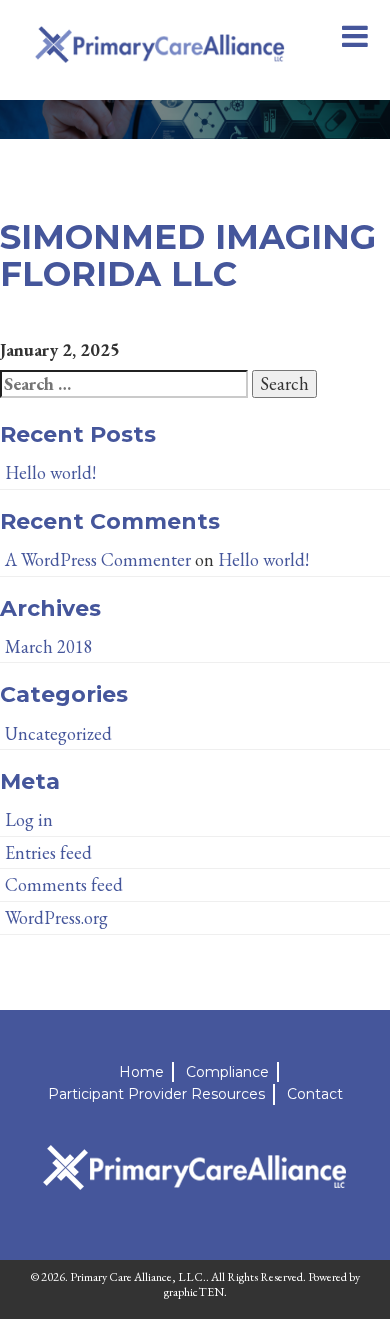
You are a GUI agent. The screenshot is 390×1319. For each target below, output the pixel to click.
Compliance (227, 1072)
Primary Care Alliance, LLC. (138, 1277)
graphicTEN (194, 1292)
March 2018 (49, 646)
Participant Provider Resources (156, 1094)
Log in (29, 819)
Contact (315, 1094)
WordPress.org (56, 917)
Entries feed (48, 852)
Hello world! (50, 472)
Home (141, 1072)
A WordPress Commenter (98, 559)
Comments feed (64, 884)
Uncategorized (58, 733)
